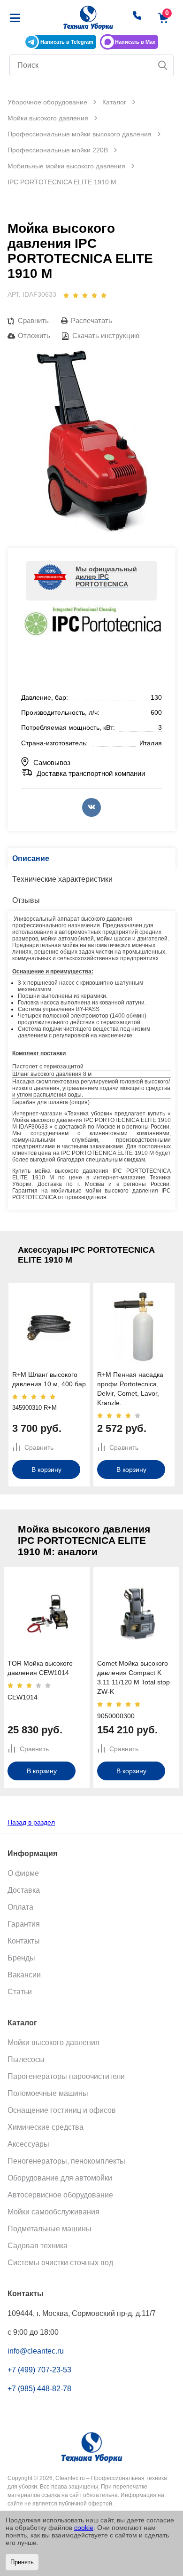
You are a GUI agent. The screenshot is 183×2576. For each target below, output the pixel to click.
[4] (94, 295)
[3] (85, 295)
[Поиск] (163, 65)
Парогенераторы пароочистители (66, 2076)
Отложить (34, 336)
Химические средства (46, 2127)
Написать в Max (135, 42)
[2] (76, 295)
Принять (22, 2562)
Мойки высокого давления (53, 2043)
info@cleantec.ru (36, 2351)
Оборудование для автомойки (60, 2178)
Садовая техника (38, 2246)
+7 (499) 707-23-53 (39, 2370)
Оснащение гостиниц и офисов (62, 2110)
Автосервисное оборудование (60, 2195)
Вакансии (24, 1975)
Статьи (20, 1992)
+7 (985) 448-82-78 (39, 2389)
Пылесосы (26, 2059)
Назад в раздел (31, 1822)
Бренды (21, 1958)
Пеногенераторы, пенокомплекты (66, 2161)
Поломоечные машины (48, 2093)
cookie (84, 2528)
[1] (66, 295)
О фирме (23, 1873)
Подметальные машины (50, 2229)
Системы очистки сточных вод (60, 2263)
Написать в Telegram (67, 42)
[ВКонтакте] (91, 807)
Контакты (24, 1941)
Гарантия (24, 1924)
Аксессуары (28, 2144)
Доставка (24, 1890)
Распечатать (91, 320)
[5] (104, 295)
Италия (151, 743)
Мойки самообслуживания (53, 2212)
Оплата (20, 1907)
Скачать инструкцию (105, 336)
